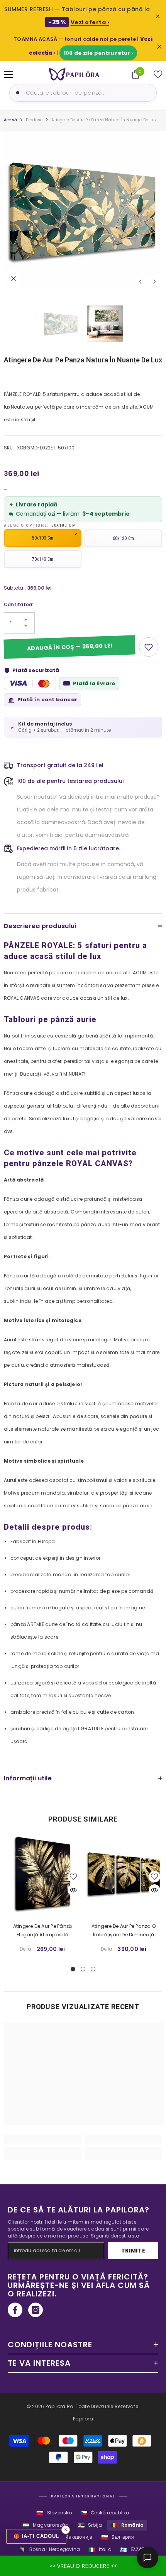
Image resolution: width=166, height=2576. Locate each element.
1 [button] (73, 1969)
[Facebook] (15, 2310)
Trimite (133, 2251)
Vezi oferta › (90, 22)
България (118, 2537)
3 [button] (93, 1969)
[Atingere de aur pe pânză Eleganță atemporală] (42, 1874)
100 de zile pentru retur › (98, 53)
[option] (83, 210)
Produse (34, 120)
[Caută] (17, 93)
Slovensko (54, 2513)
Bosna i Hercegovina (49, 2550)
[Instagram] (36, 2310)
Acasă (10, 120)
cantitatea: (19, 604)
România (127, 2525)
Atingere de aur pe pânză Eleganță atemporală (43, 1930)
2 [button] (83, 1969)
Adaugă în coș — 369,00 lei (70, 647)
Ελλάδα (134, 2550)
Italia (100, 2550)
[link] (42, 2139)
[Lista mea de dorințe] (158, 74)
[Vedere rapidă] (73, 1890)
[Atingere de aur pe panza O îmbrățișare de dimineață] (124, 1874)
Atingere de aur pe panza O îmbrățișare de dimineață (124, 1930)
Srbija (90, 2525)
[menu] (8, 74)
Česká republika (105, 2513)
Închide (159, 47)
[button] (140, 282)
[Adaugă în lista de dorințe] (149, 647)
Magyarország (46, 2525)
